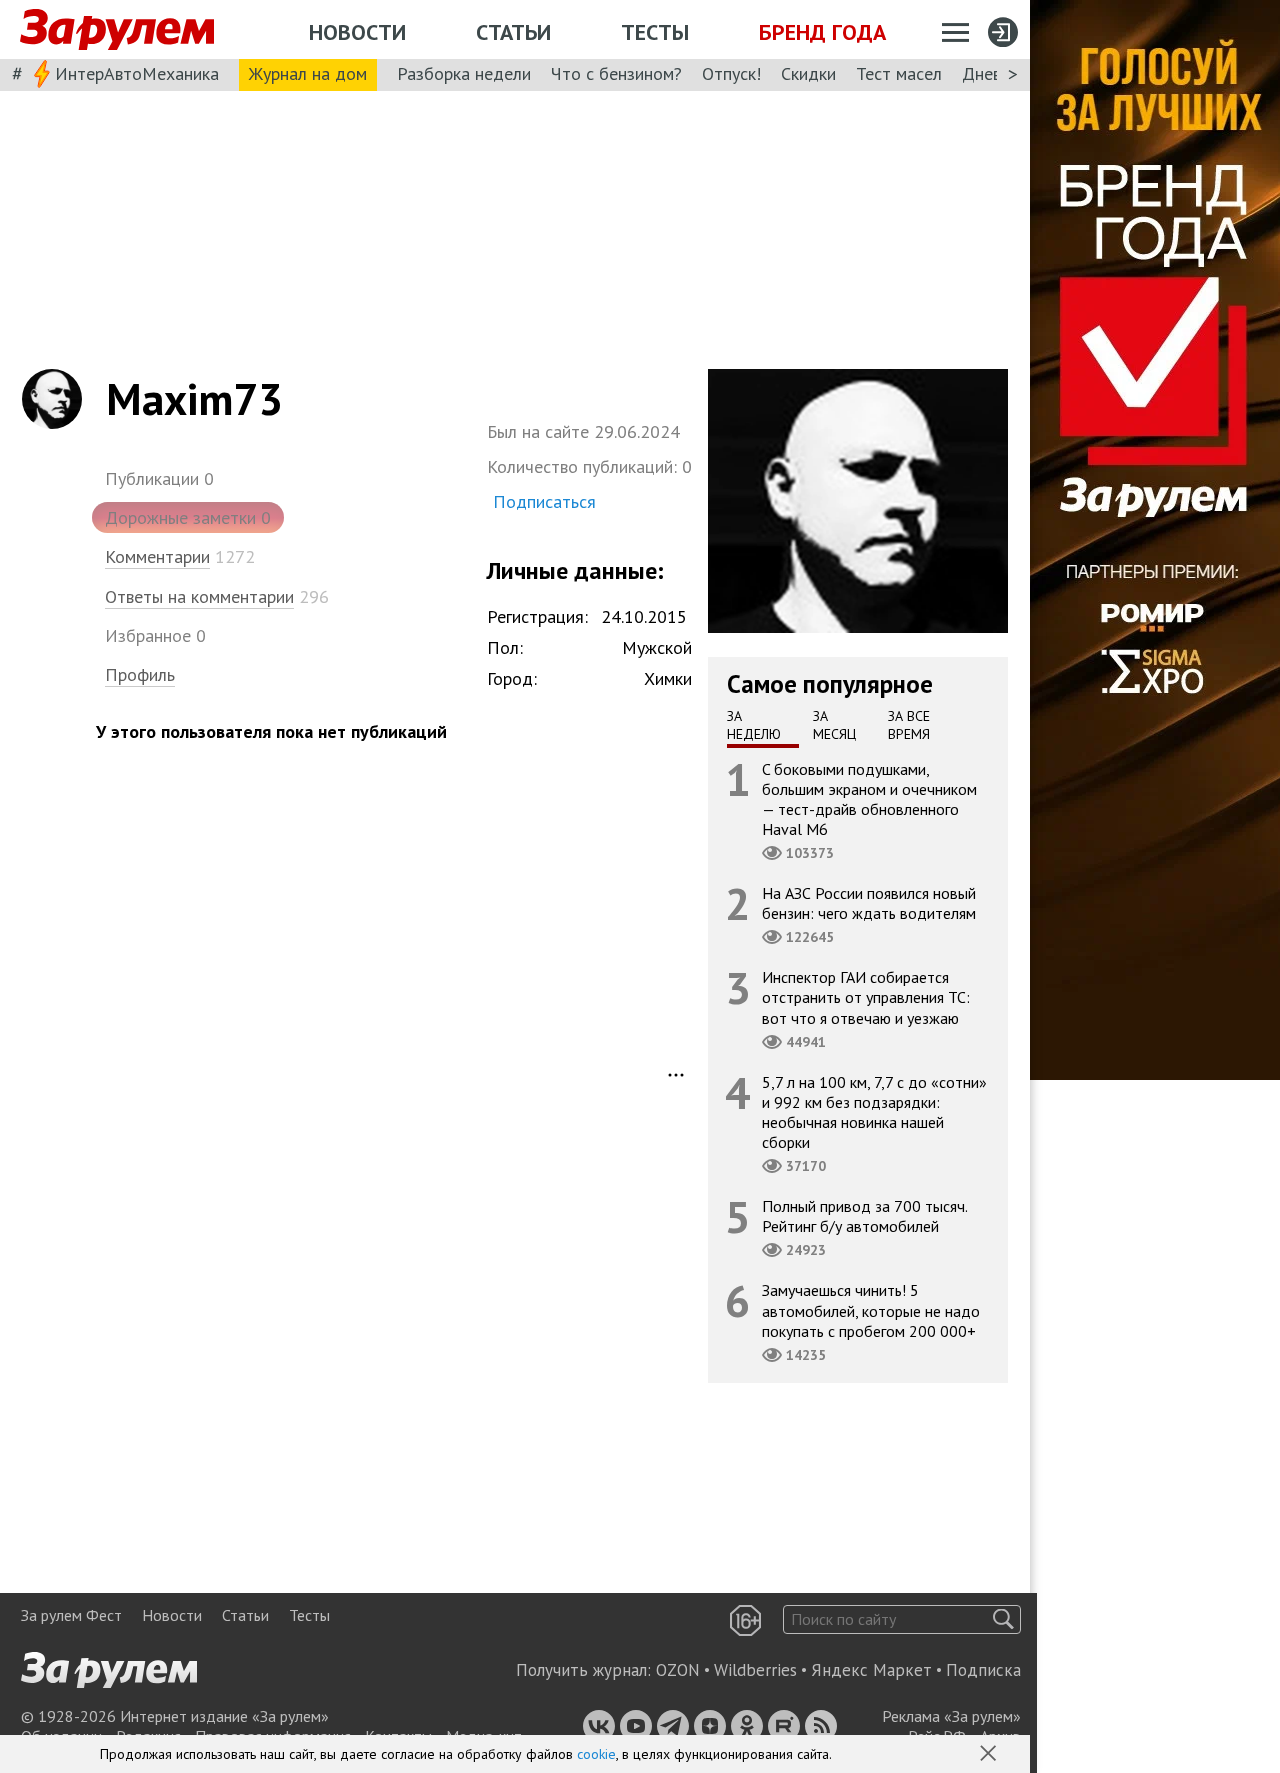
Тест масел (899, 73)
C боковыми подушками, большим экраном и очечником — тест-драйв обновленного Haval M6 (869, 798)
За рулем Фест (71, 1615)
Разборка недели (464, 73)
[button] (990, 1755)
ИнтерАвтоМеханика (137, 73)
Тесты (655, 32)
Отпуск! (731, 73)
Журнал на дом (308, 73)
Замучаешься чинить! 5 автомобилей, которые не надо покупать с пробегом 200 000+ (871, 1310)
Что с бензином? (616, 73)
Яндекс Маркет (871, 1670)
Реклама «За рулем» (951, 1716)
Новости (357, 32)
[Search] (1003, 1619)
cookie (596, 1754)
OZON (678, 1670)
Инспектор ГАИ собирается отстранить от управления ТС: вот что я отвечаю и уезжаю (866, 997)
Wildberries (755, 1670)
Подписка (983, 1670)
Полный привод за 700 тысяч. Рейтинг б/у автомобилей (865, 1216)
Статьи (513, 32)
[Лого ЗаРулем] (117, 30)
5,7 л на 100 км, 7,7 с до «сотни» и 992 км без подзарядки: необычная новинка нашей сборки (874, 1111)
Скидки (808, 73)
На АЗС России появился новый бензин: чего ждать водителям (869, 903)
